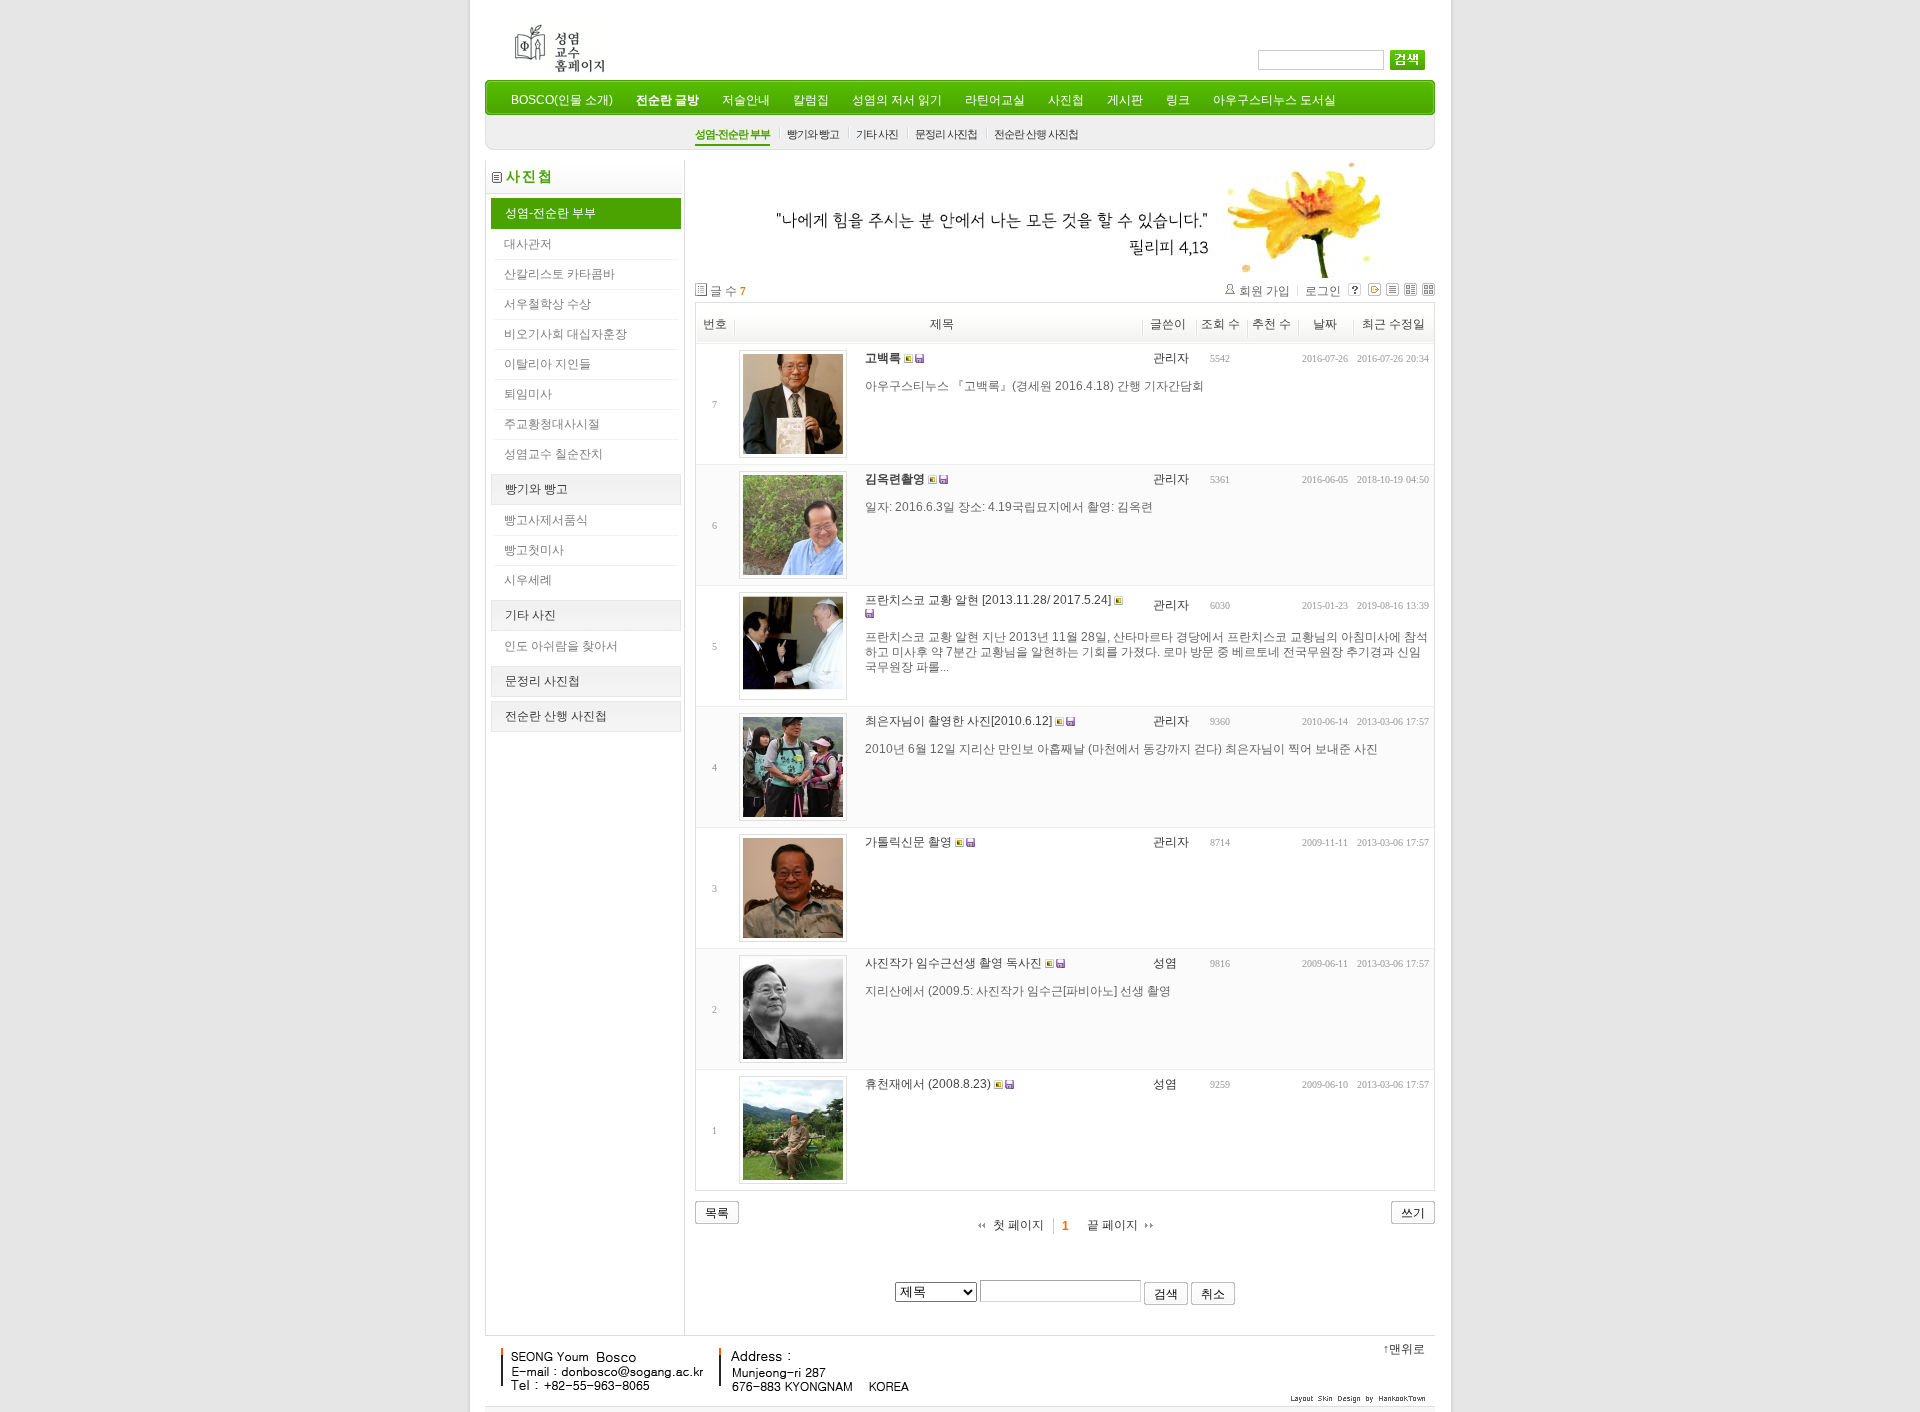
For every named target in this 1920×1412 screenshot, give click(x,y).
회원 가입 (1264, 291)
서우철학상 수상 (547, 304)
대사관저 (528, 244)
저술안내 (746, 100)
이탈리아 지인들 (547, 364)
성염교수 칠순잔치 (553, 454)
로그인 (1323, 291)
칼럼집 (811, 100)
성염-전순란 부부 (732, 134)
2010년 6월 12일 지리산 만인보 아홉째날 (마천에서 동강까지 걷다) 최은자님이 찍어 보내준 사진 (1121, 749)
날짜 (1325, 324)
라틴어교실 (995, 100)
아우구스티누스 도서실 (1274, 100)
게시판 (1125, 100)
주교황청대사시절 (552, 424)
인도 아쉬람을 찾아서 (561, 646)
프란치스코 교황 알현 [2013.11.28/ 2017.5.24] (988, 600)
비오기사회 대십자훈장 (565, 334)
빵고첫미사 (534, 550)
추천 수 (1271, 324)
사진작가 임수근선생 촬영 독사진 (953, 963)
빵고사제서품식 (546, 520)
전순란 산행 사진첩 (1036, 134)
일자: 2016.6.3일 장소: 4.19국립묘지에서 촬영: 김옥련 (1009, 507)
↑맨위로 (1404, 1349)
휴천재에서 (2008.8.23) (928, 1084)
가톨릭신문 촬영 (908, 842)
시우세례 (528, 580)
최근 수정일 (1393, 324)
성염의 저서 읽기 (897, 100)
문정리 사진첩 (946, 134)
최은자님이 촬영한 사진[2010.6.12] (958, 721)
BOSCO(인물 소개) (562, 100)
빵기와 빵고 (813, 134)
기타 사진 (877, 134)
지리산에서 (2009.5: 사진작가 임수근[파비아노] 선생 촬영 (1018, 991)
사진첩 (1066, 100)
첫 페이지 (1018, 1225)
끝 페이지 (1112, 1225)
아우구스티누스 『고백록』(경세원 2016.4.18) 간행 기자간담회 (1034, 386)
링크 (1178, 100)
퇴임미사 (528, 394)
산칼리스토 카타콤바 (559, 274)
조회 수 (1220, 324)
